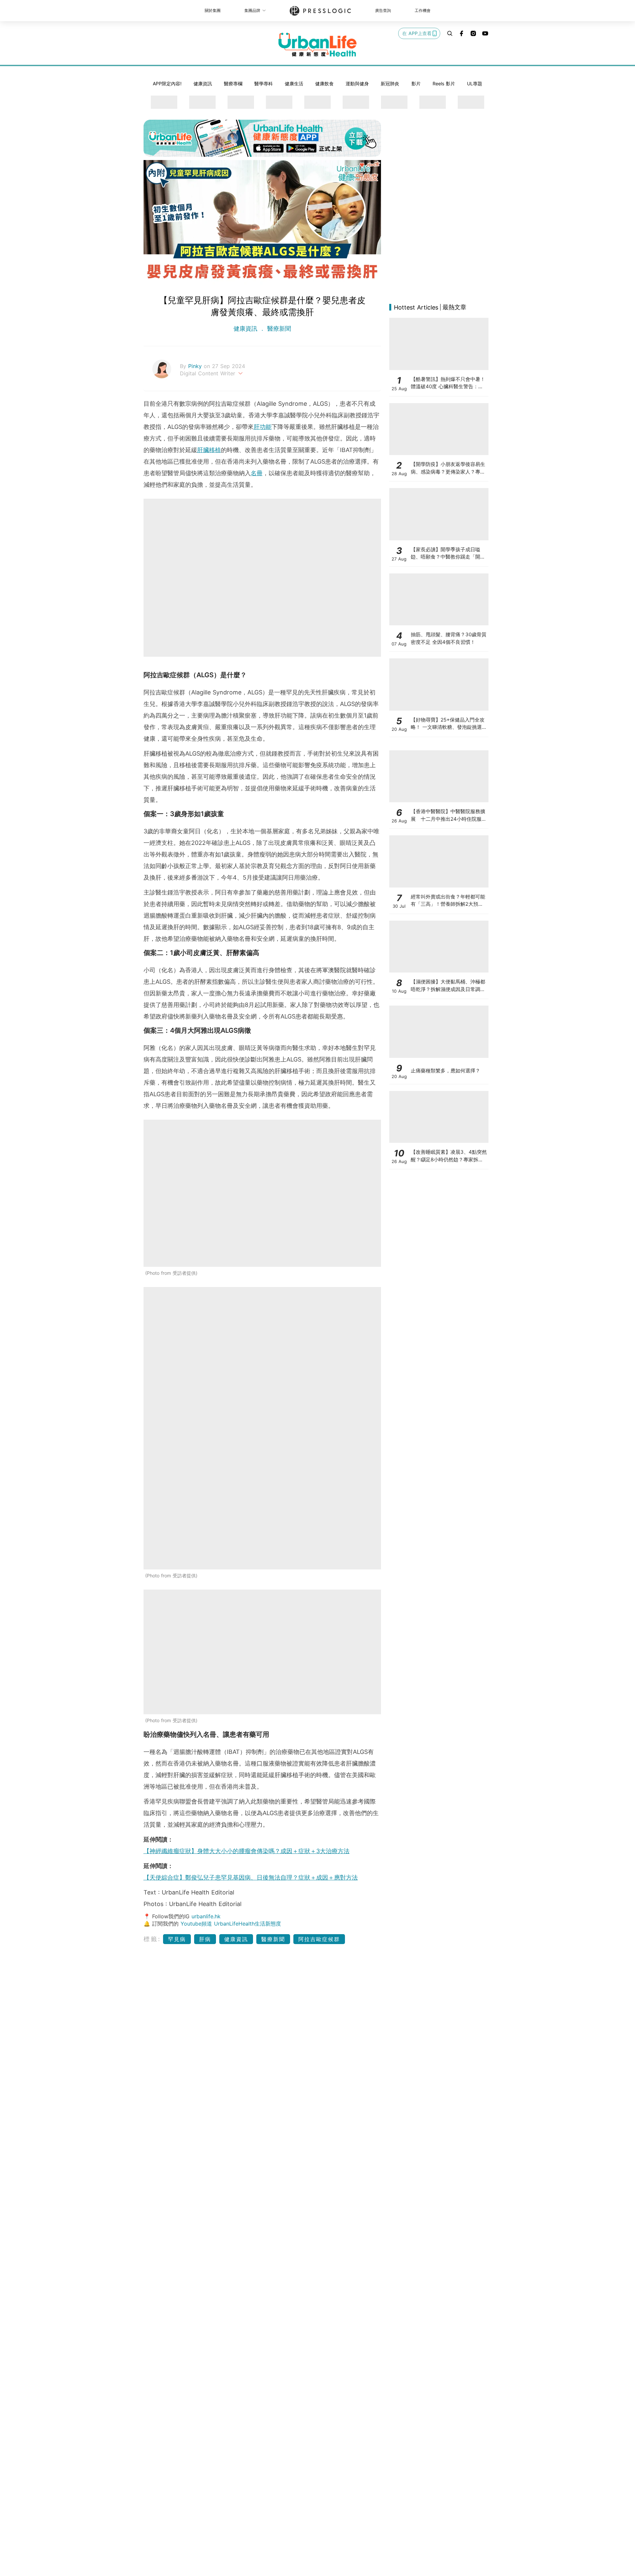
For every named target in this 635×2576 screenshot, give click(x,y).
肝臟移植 (209, 450)
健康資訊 (203, 83)
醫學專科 (264, 83)
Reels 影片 (444, 83)
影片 (416, 83)
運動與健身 (357, 83)
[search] (450, 33)
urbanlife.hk (206, 1916)
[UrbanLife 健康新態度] (317, 45)
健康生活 (294, 83)
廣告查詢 (383, 10)
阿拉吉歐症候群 (319, 1939)
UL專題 (475, 83)
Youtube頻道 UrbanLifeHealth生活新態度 (231, 1924)
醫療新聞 (278, 329)
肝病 (205, 1939)
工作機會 (423, 10)
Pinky (196, 366)
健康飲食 (324, 83)
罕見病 (177, 1939)
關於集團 (213, 10)
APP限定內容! (167, 83)
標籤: (152, 1939)
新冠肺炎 (390, 83)
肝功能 (263, 427)
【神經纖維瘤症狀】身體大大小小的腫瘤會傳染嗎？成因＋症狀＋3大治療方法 (247, 1851)
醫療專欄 (233, 83)
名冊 (257, 473)
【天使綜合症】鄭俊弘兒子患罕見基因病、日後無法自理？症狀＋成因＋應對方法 (251, 1877)
